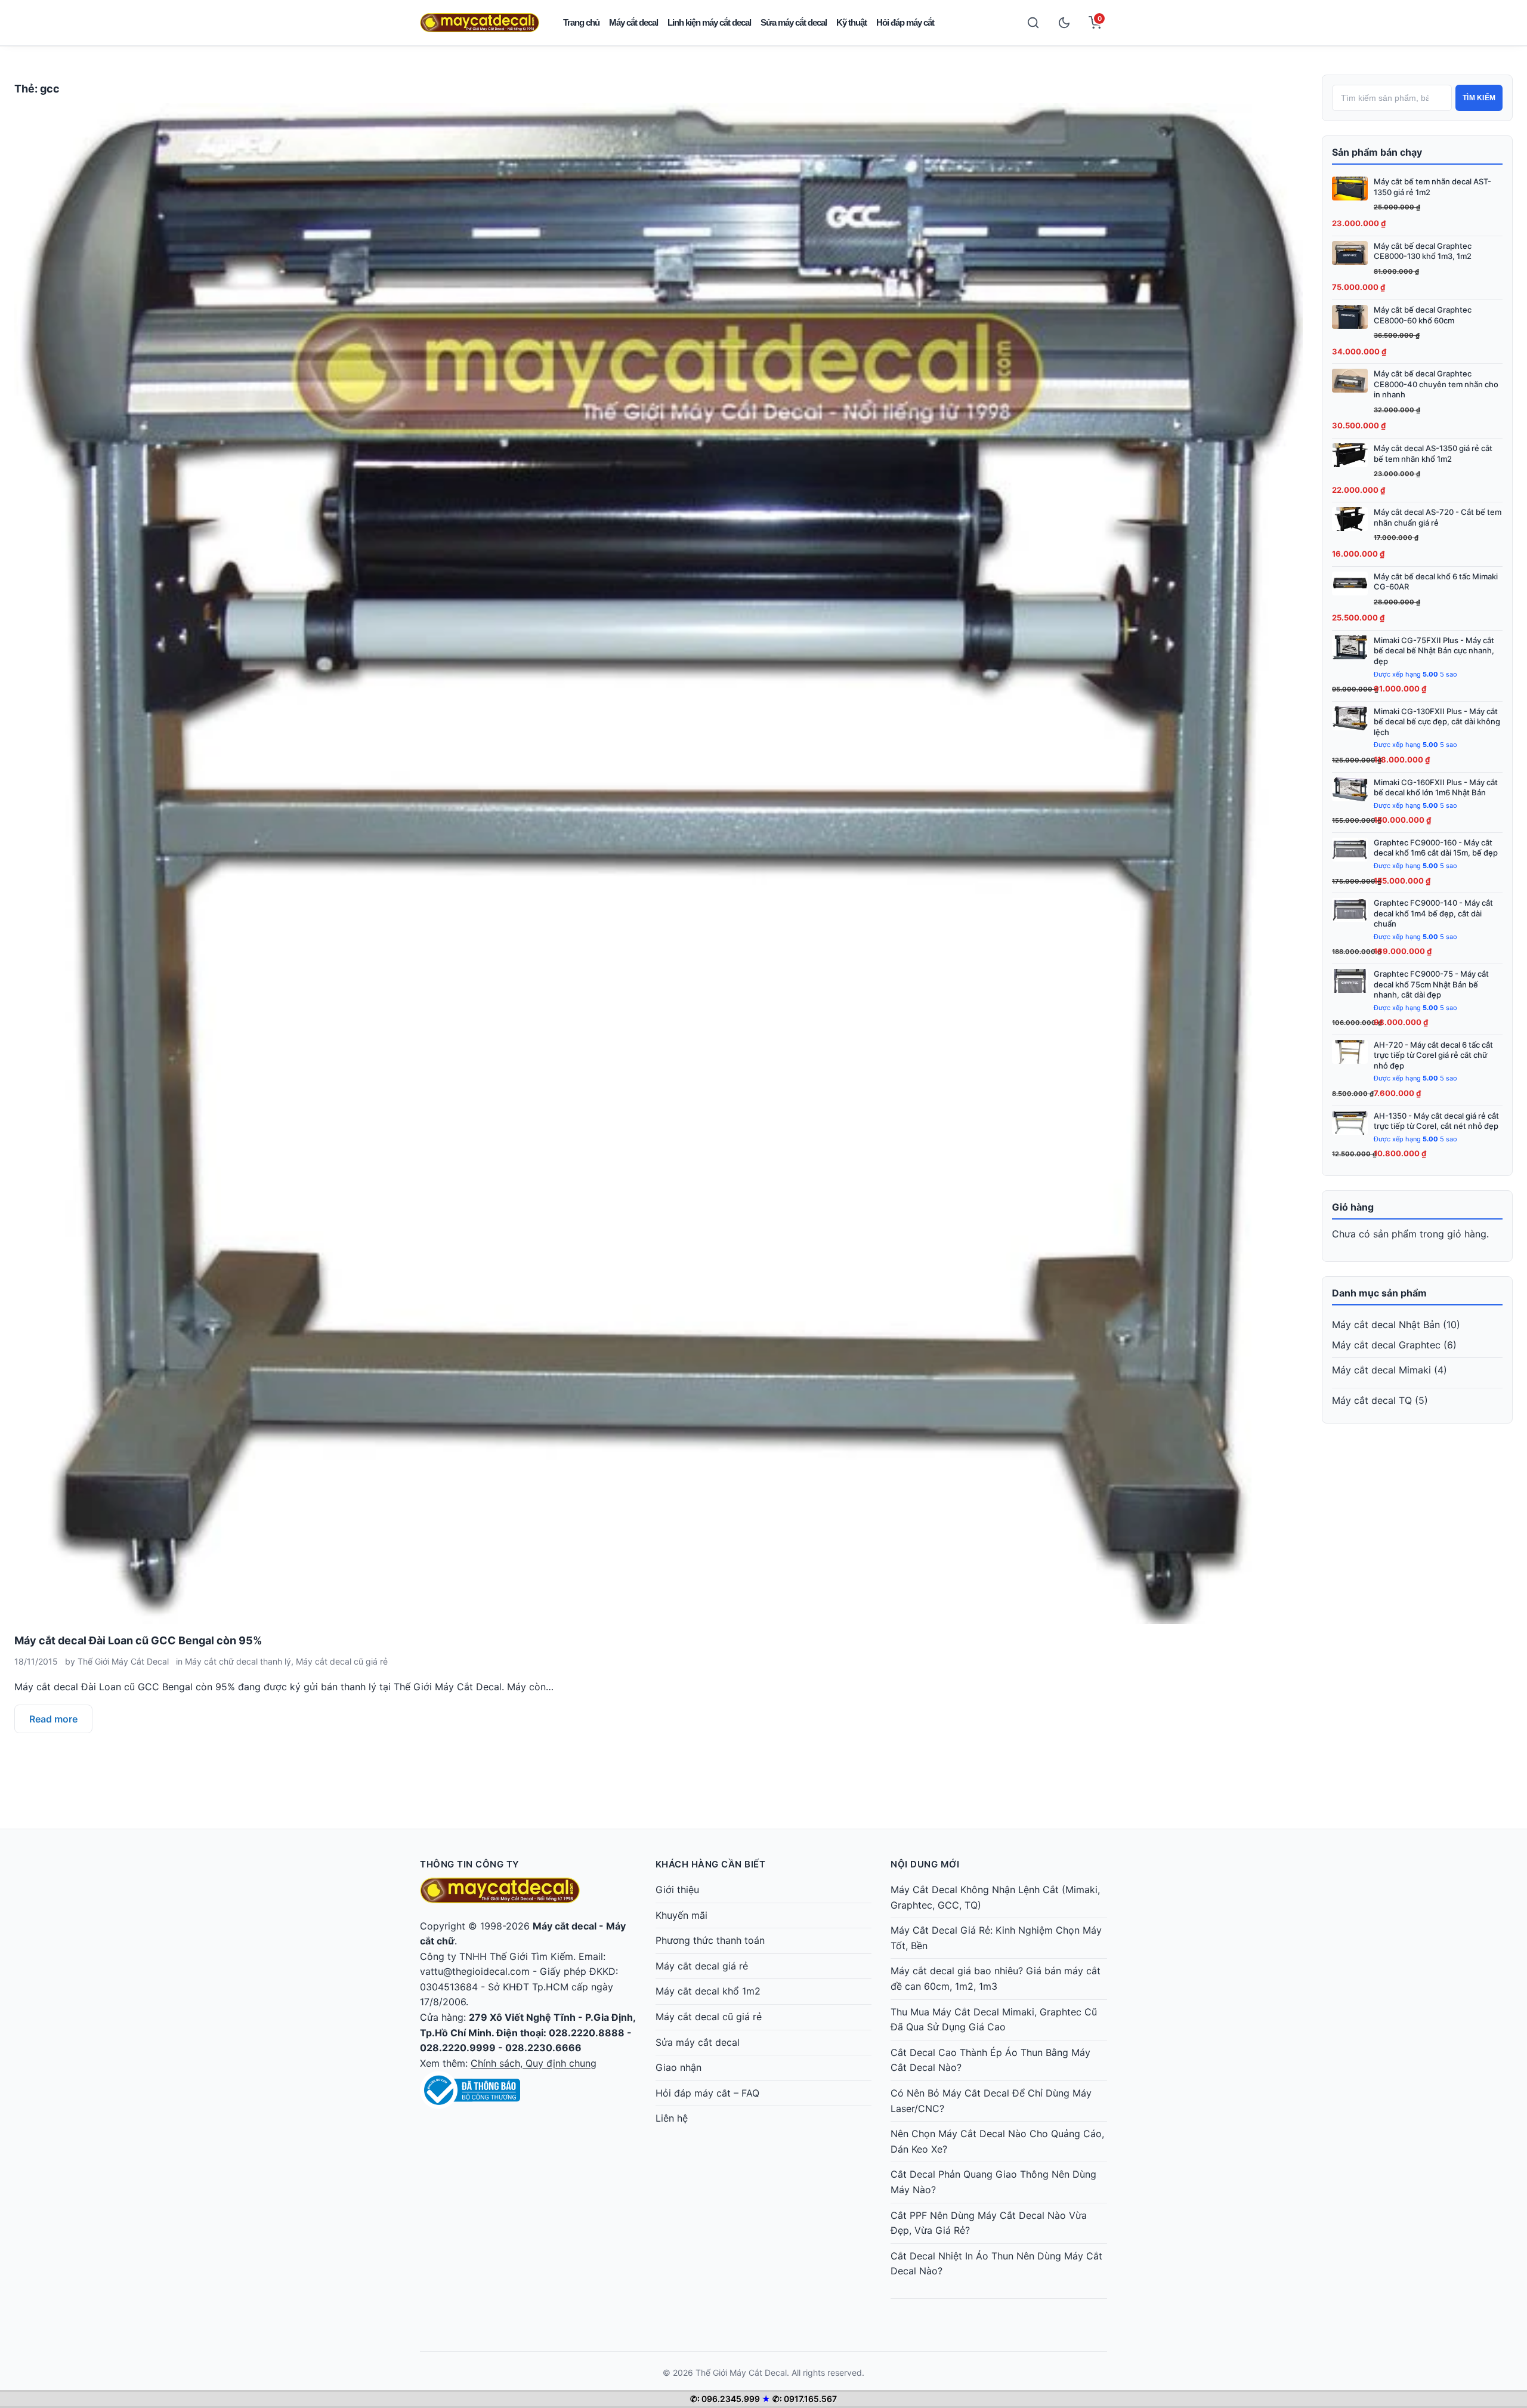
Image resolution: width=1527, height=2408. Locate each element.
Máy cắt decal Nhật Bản (1386, 1325)
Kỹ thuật (851, 22)
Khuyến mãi (681, 1915)
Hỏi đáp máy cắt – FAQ (707, 2093)
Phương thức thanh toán (710, 1940)
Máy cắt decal (633, 22)
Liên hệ (672, 2118)
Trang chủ (581, 22)
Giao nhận (679, 2067)
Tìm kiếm (1479, 98)
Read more (53, 1719)
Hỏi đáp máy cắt (905, 22)
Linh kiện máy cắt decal (709, 22)
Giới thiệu (677, 1890)
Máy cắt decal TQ (1372, 1400)
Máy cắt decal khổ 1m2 (708, 1991)
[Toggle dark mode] (1064, 23)
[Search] (1033, 23)
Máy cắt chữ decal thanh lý (238, 1661)
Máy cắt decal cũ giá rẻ (342, 1661)
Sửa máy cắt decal (794, 22)
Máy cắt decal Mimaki (1381, 1370)
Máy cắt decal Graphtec (1386, 1345)
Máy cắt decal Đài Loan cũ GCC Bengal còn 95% (138, 1640)
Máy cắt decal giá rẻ (702, 1966)
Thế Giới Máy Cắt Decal (123, 1661)
